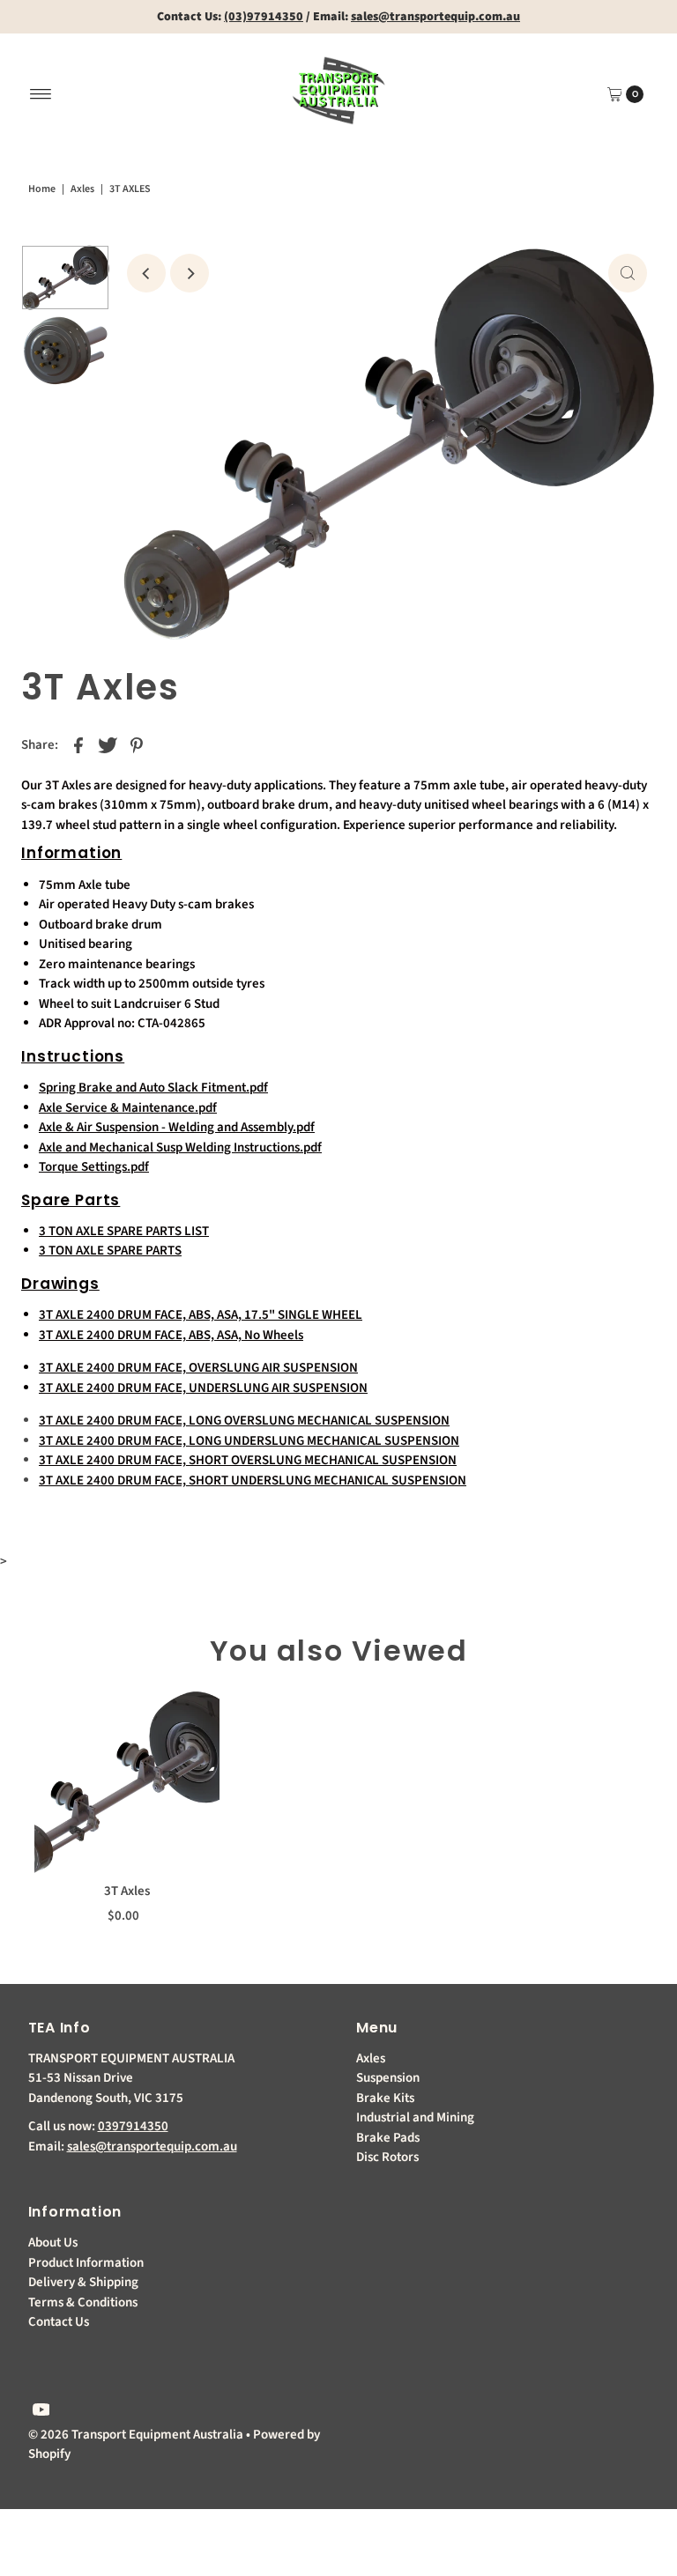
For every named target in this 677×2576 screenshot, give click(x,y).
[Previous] (146, 273)
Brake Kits (385, 2098)
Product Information (86, 2263)
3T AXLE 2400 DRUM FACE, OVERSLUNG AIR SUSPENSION (198, 1368)
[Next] (190, 273)
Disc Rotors (387, 2157)
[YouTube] (41, 2412)
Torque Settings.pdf (94, 1167)
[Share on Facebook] (78, 745)
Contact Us (59, 2322)
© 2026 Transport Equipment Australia (136, 2435)
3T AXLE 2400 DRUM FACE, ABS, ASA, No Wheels (171, 1335)
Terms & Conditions (83, 2302)
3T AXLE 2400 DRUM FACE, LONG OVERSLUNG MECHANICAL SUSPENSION (244, 1421)
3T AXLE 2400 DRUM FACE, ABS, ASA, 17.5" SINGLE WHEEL (201, 1315)
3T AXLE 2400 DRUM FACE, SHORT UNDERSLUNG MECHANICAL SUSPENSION (253, 1480)
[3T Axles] (127, 1782)
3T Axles (127, 1891)
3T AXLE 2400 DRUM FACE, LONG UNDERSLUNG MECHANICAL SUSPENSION (249, 1441)
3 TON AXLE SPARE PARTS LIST (124, 1231)
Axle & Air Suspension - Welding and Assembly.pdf (177, 1127)
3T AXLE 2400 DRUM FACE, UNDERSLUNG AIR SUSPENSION (203, 1388)
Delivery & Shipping (83, 2282)
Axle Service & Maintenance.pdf (128, 1108)
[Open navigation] (41, 94)
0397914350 (133, 2126)
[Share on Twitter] (108, 745)
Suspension (388, 2078)
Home (42, 189)
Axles (82, 189)
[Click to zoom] (628, 273)
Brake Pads (388, 2138)
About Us (53, 2243)
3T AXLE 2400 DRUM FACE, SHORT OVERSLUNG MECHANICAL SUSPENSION (248, 1460)
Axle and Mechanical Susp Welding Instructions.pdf (180, 1147)
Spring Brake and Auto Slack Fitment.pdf (153, 1088)
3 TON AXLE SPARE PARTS (110, 1251)
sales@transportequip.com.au (152, 2147)
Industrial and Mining (415, 2117)
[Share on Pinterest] (137, 745)
